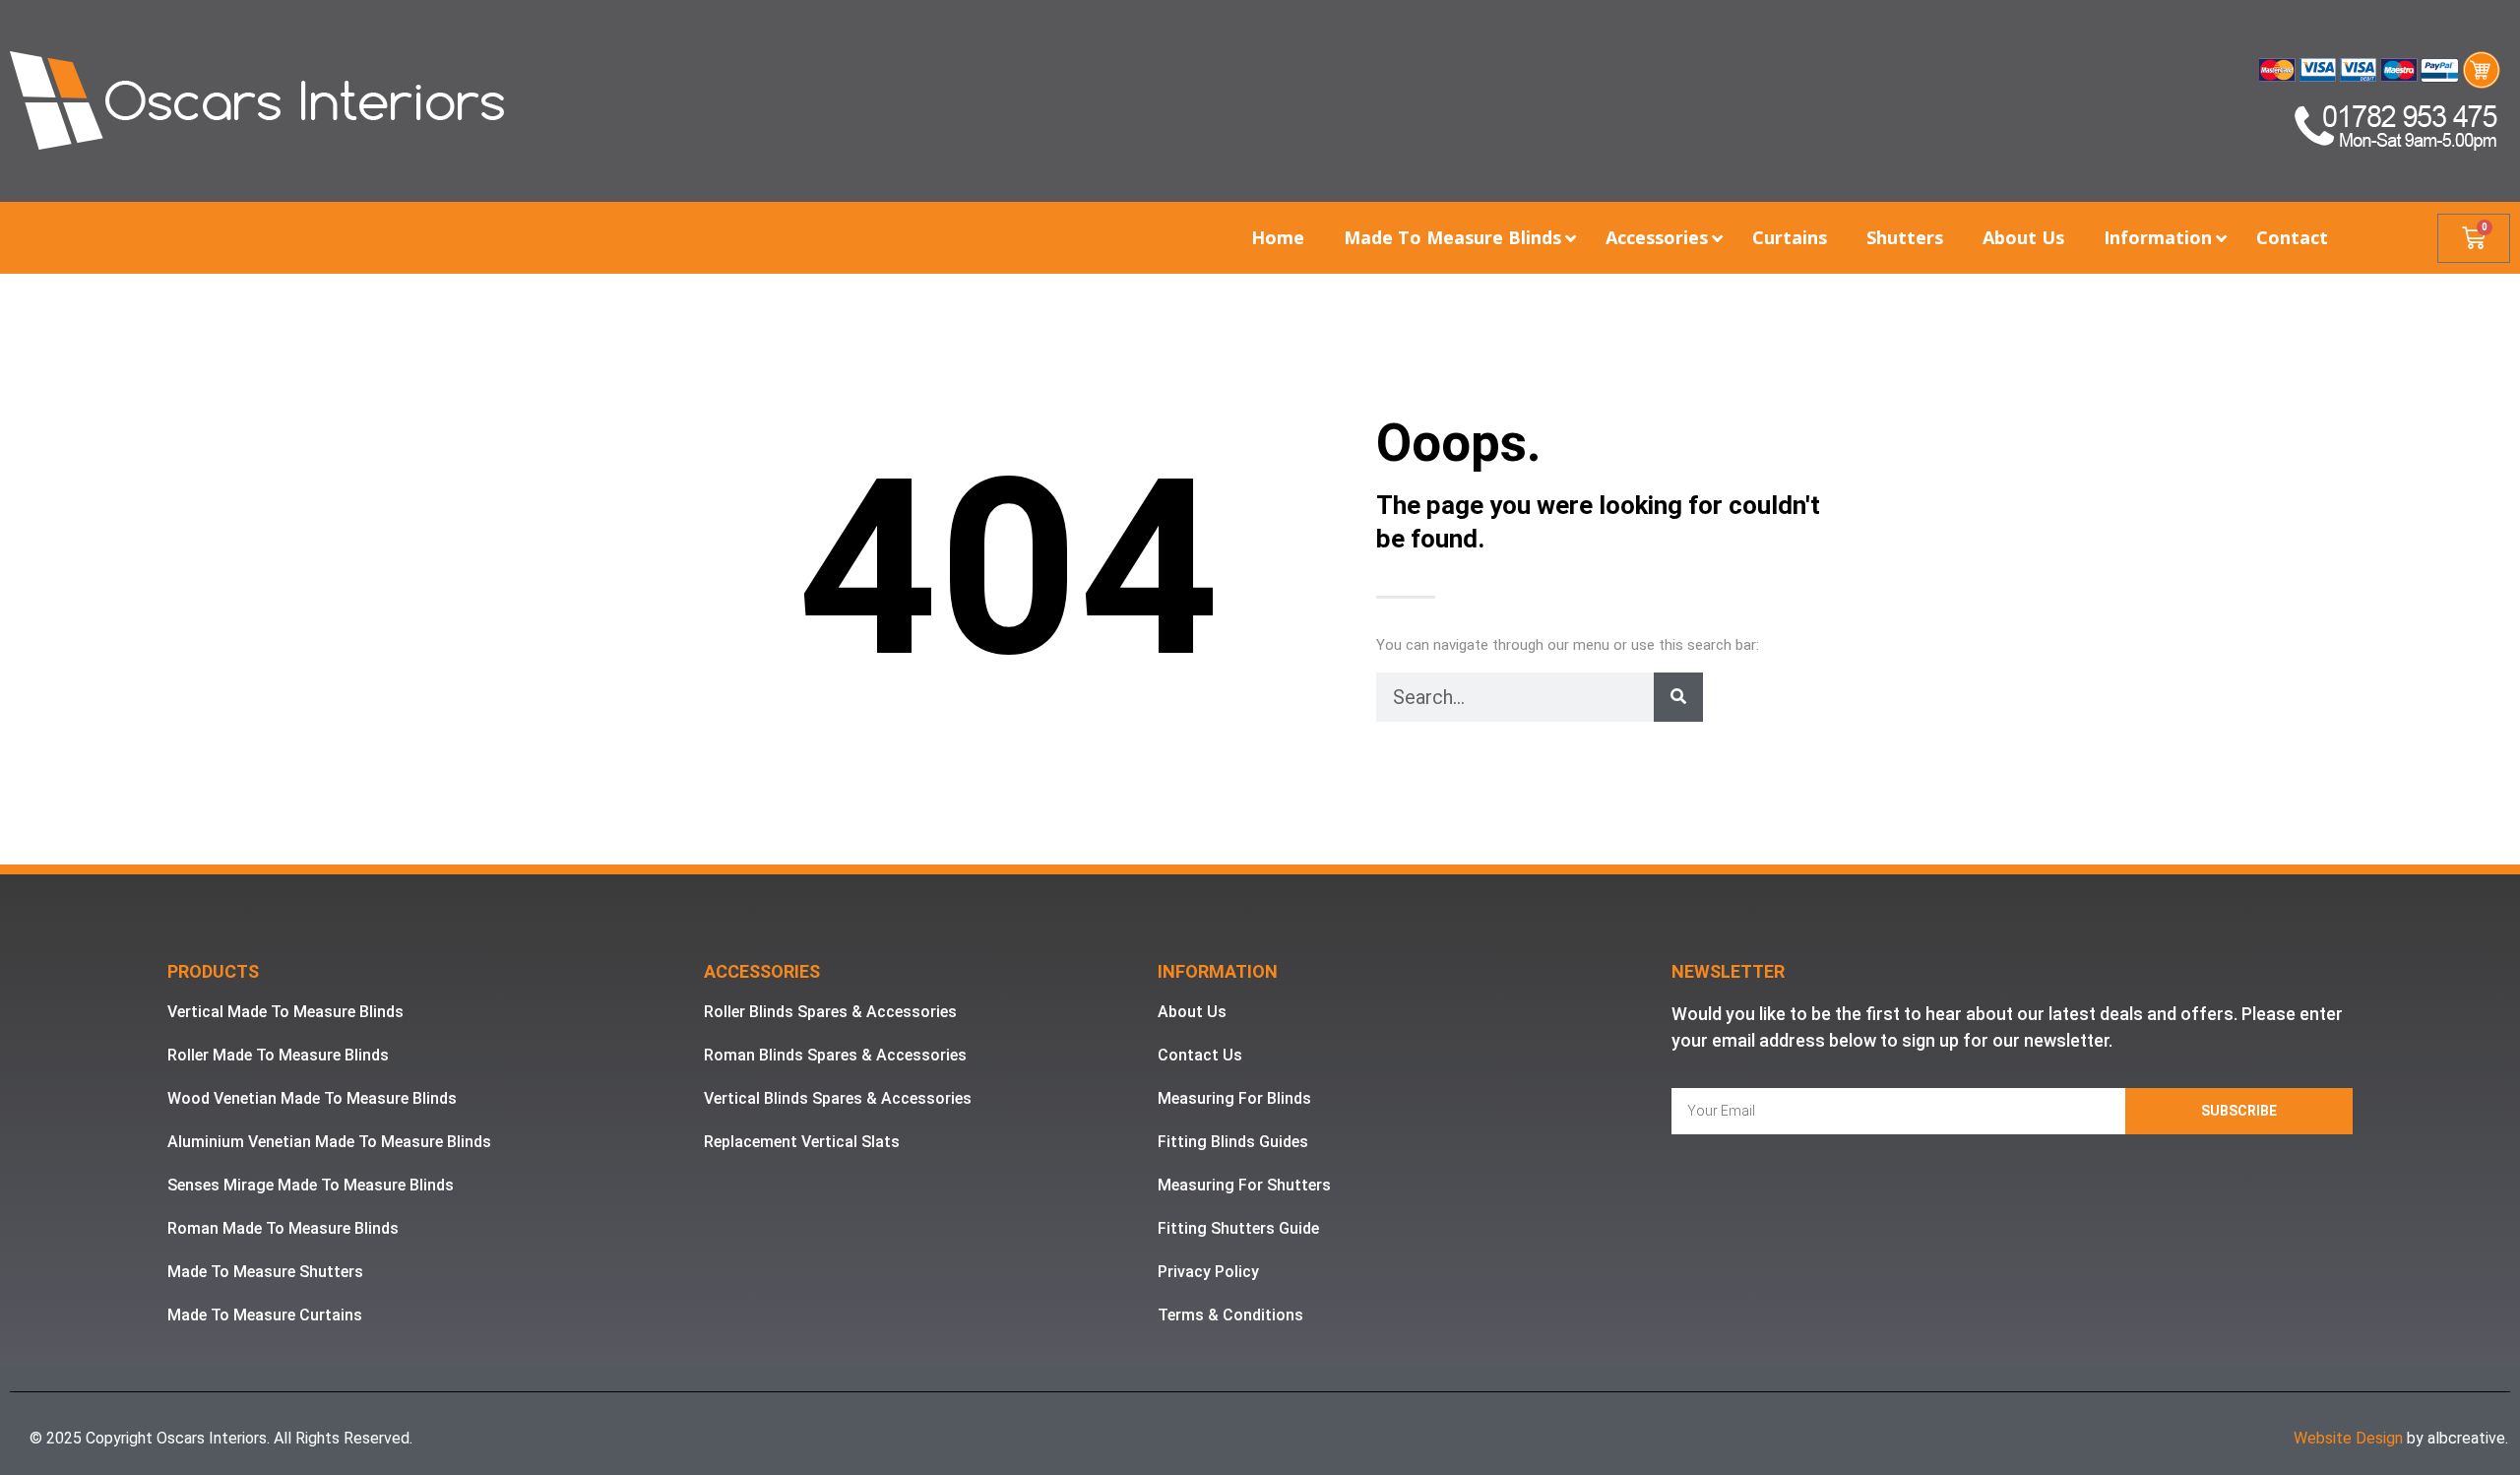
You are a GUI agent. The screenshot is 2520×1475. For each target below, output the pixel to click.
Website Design (2348, 1438)
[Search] (1678, 697)
